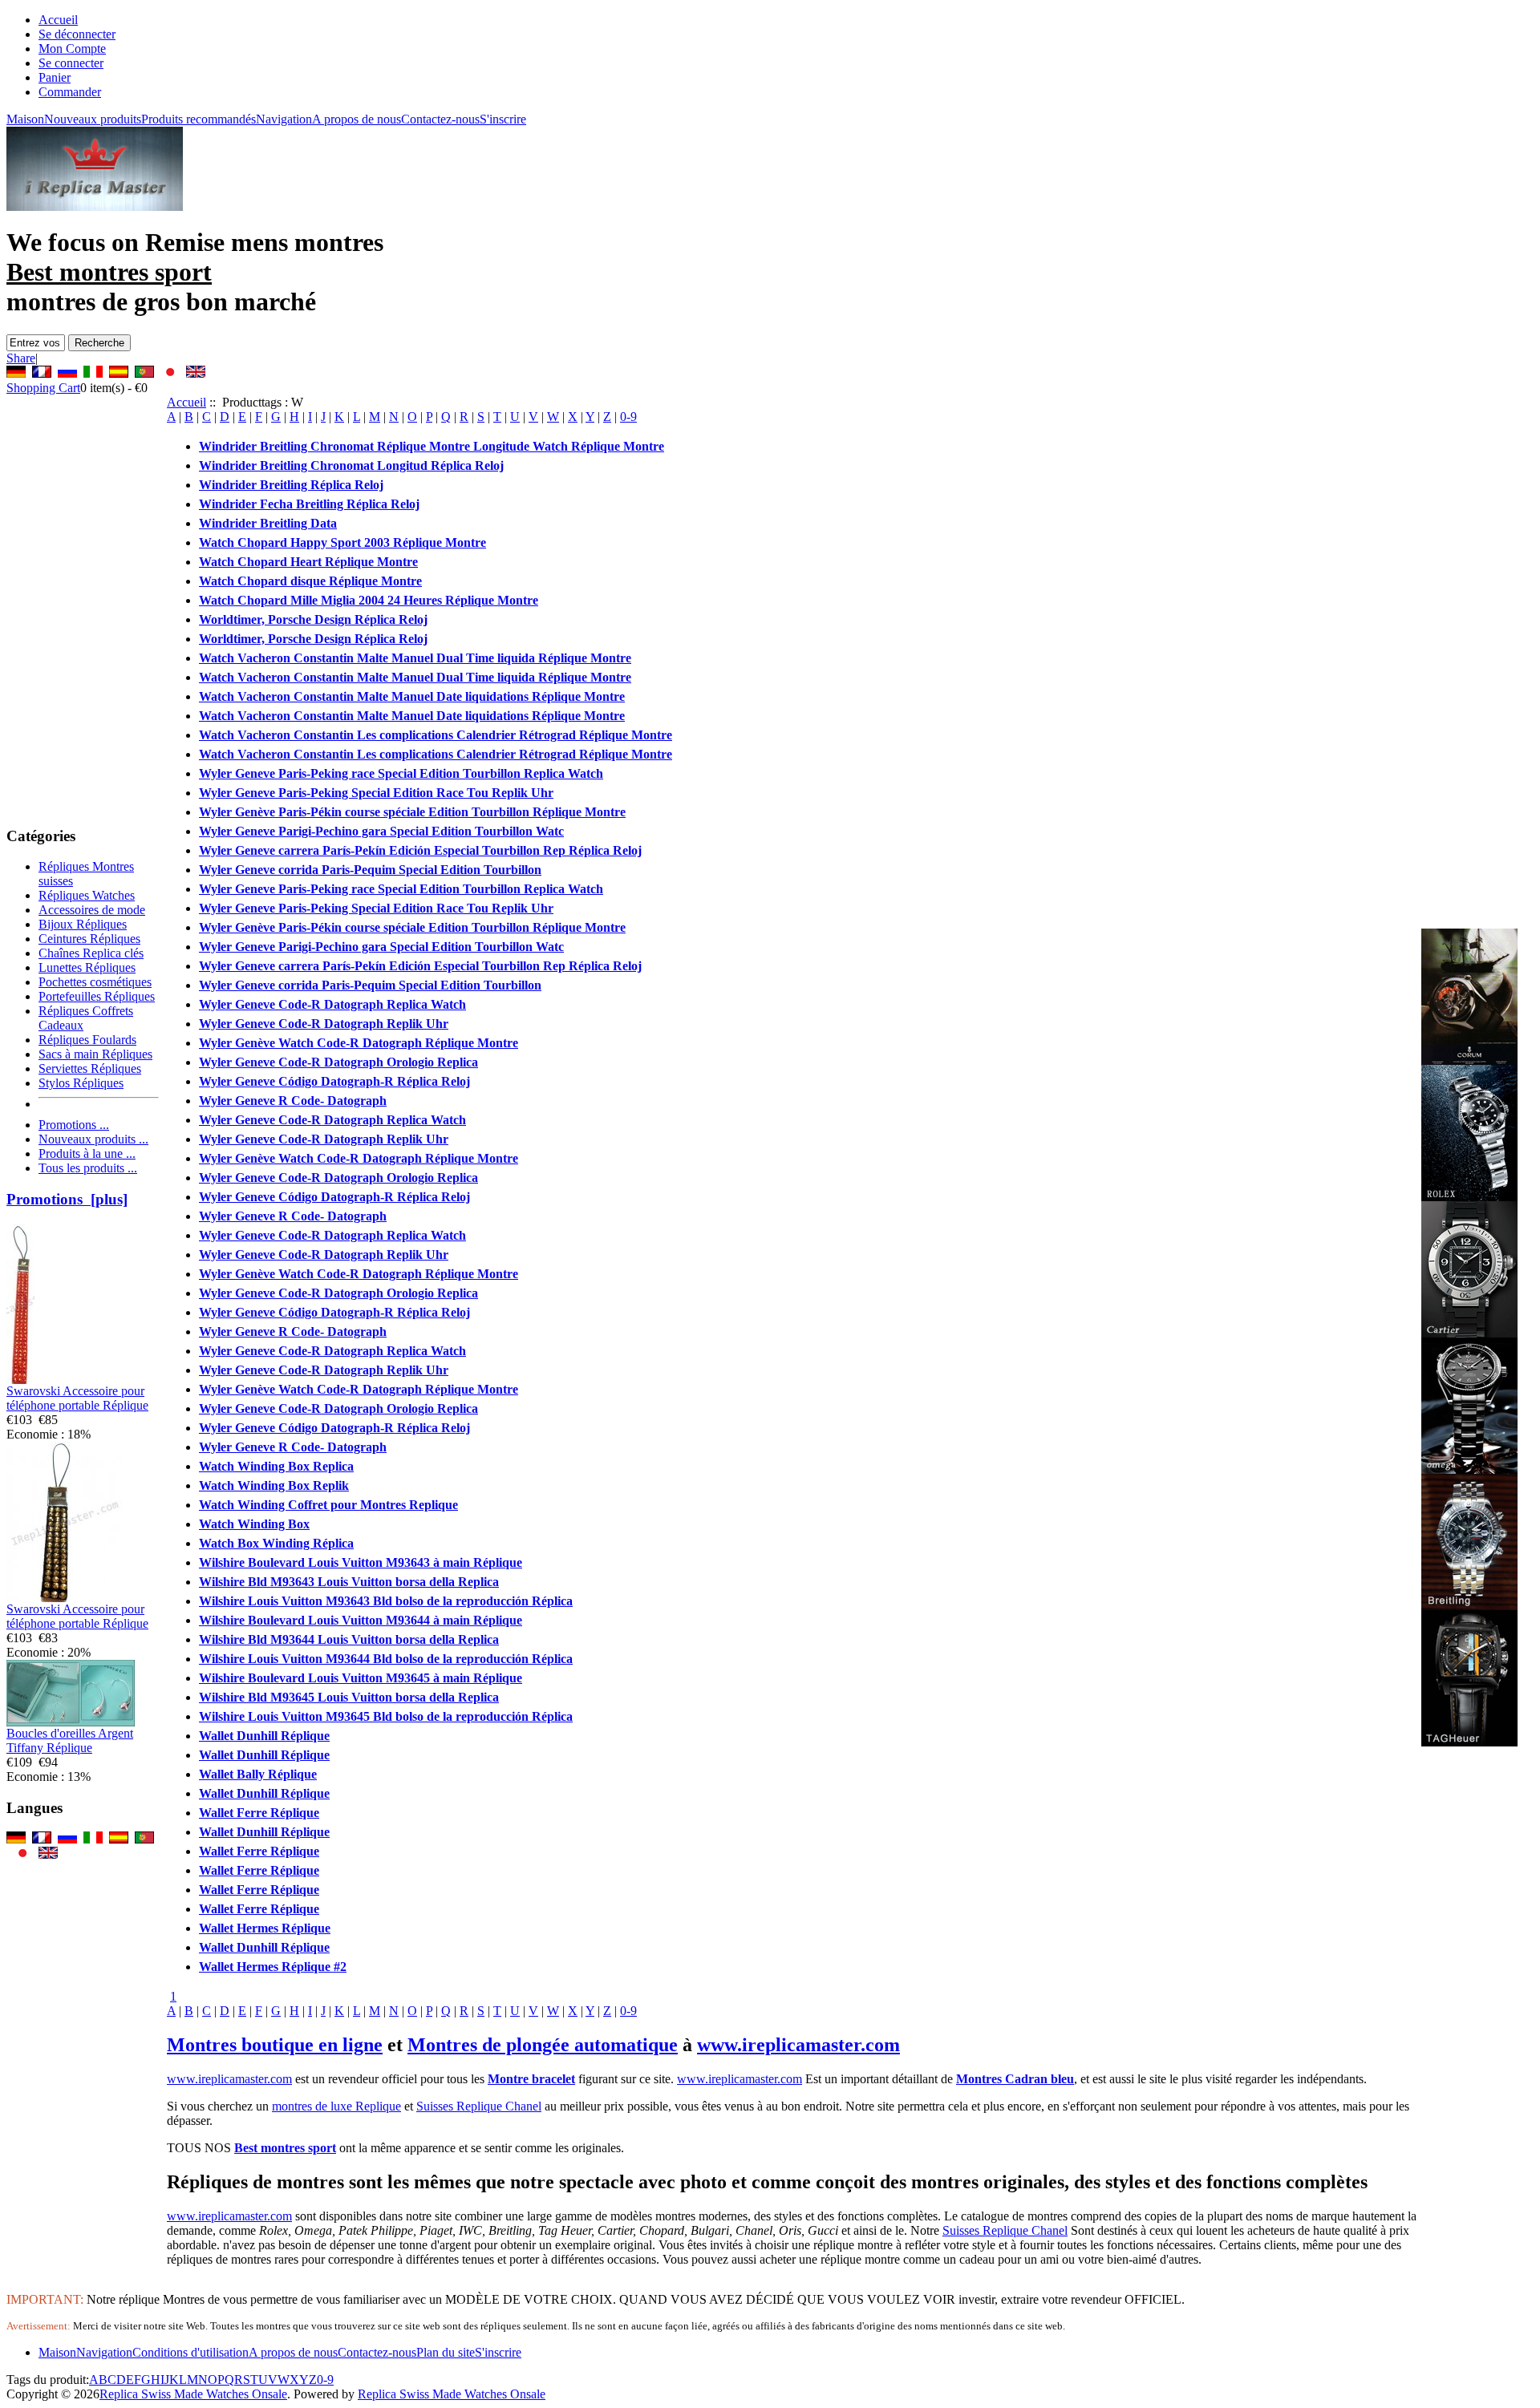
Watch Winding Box (254, 1524)
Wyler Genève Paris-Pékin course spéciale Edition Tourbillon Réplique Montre (412, 812)
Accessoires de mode (92, 910)
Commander (70, 92)
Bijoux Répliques (83, 924)
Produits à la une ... (87, 1153)
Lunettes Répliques (87, 967)
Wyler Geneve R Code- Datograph (293, 1101)
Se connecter (71, 63)
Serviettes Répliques (90, 1068)
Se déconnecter (77, 34)
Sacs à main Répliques (95, 1054)
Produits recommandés (199, 119)
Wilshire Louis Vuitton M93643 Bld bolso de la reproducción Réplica (386, 1601)
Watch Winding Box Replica (276, 1466)
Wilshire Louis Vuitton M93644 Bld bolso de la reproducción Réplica (386, 1659)
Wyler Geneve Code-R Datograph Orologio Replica (338, 1062)
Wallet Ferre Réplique (259, 1813)
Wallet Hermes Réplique (265, 1928)
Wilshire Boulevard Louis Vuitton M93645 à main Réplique (361, 1678)
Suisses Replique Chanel (479, 2106)
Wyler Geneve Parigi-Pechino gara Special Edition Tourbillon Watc (381, 831)
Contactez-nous (440, 119)
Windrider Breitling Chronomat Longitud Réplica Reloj (351, 465)
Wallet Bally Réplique (258, 1774)
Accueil (58, 20)
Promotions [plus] (67, 1199)
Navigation (284, 119)
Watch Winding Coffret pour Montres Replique (328, 1505)
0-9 (628, 417)
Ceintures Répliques (89, 939)
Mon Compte (72, 49)
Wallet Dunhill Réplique (264, 1736)
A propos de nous (357, 119)
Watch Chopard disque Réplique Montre (310, 581)
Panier (55, 77)
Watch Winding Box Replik (274, 1485)
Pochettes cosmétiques (95, 982)
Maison (25, 119)
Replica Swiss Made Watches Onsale (193, 2394)
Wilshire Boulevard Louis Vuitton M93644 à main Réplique (361, 1620)
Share (21, 358)
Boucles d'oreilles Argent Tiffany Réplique (70, 1740)
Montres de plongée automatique (543, 2045)
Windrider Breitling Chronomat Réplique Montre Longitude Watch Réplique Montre (432, 446)
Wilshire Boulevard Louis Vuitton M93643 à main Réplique (361, 1562)
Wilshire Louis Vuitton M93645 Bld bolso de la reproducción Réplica (386, 1716)
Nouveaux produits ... (93, 1139)
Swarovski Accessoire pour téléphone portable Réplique (77, 1398)
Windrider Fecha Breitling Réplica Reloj (309, 504)
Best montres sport (285, 2148)
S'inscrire (503, 119)
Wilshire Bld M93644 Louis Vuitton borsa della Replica (349, 1639)
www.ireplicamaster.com (798, 2045)
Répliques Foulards (87, 1040)
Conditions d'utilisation (190, 2352)
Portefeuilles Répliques (97, 996)
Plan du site (446, 2352)
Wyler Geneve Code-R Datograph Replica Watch (332, 1004)
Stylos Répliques (81, 1083)
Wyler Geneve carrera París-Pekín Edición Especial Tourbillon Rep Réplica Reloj (420, 850)
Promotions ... (74, 1125)
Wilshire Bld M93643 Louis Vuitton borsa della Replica (349, 1582)
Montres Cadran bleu (1015, 2079)
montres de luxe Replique (336, 2106)
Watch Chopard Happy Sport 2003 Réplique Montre (342, 542)
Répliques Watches (87, 895)
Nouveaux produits (93, 119)
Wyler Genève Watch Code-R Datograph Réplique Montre (359, 1043)
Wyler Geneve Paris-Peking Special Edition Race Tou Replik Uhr (376, 793)
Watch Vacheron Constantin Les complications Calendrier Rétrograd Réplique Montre (436, 735)
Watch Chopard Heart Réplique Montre (308, 562)
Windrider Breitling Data (268, 523)
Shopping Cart (43, 388)
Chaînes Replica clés (91, 953)
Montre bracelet (531, 2079)
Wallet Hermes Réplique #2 (273, 1967)
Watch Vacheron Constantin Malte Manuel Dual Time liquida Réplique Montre (415, 658)
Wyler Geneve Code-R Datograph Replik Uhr (324, 1024)
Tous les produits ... (88, 1168)
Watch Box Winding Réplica (276, 1543)
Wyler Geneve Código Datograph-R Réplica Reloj (334, 1081)
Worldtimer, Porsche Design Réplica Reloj (313, 619)
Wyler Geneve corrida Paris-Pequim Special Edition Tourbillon (370, 870)
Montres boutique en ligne (275, 2045)
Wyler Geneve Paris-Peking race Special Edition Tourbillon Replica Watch (401, 773)
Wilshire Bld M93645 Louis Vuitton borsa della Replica (349, 1697)
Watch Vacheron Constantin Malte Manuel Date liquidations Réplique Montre (412, 696)
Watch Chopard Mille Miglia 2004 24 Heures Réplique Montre (369, 600)
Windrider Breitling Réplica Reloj (291, 485)
